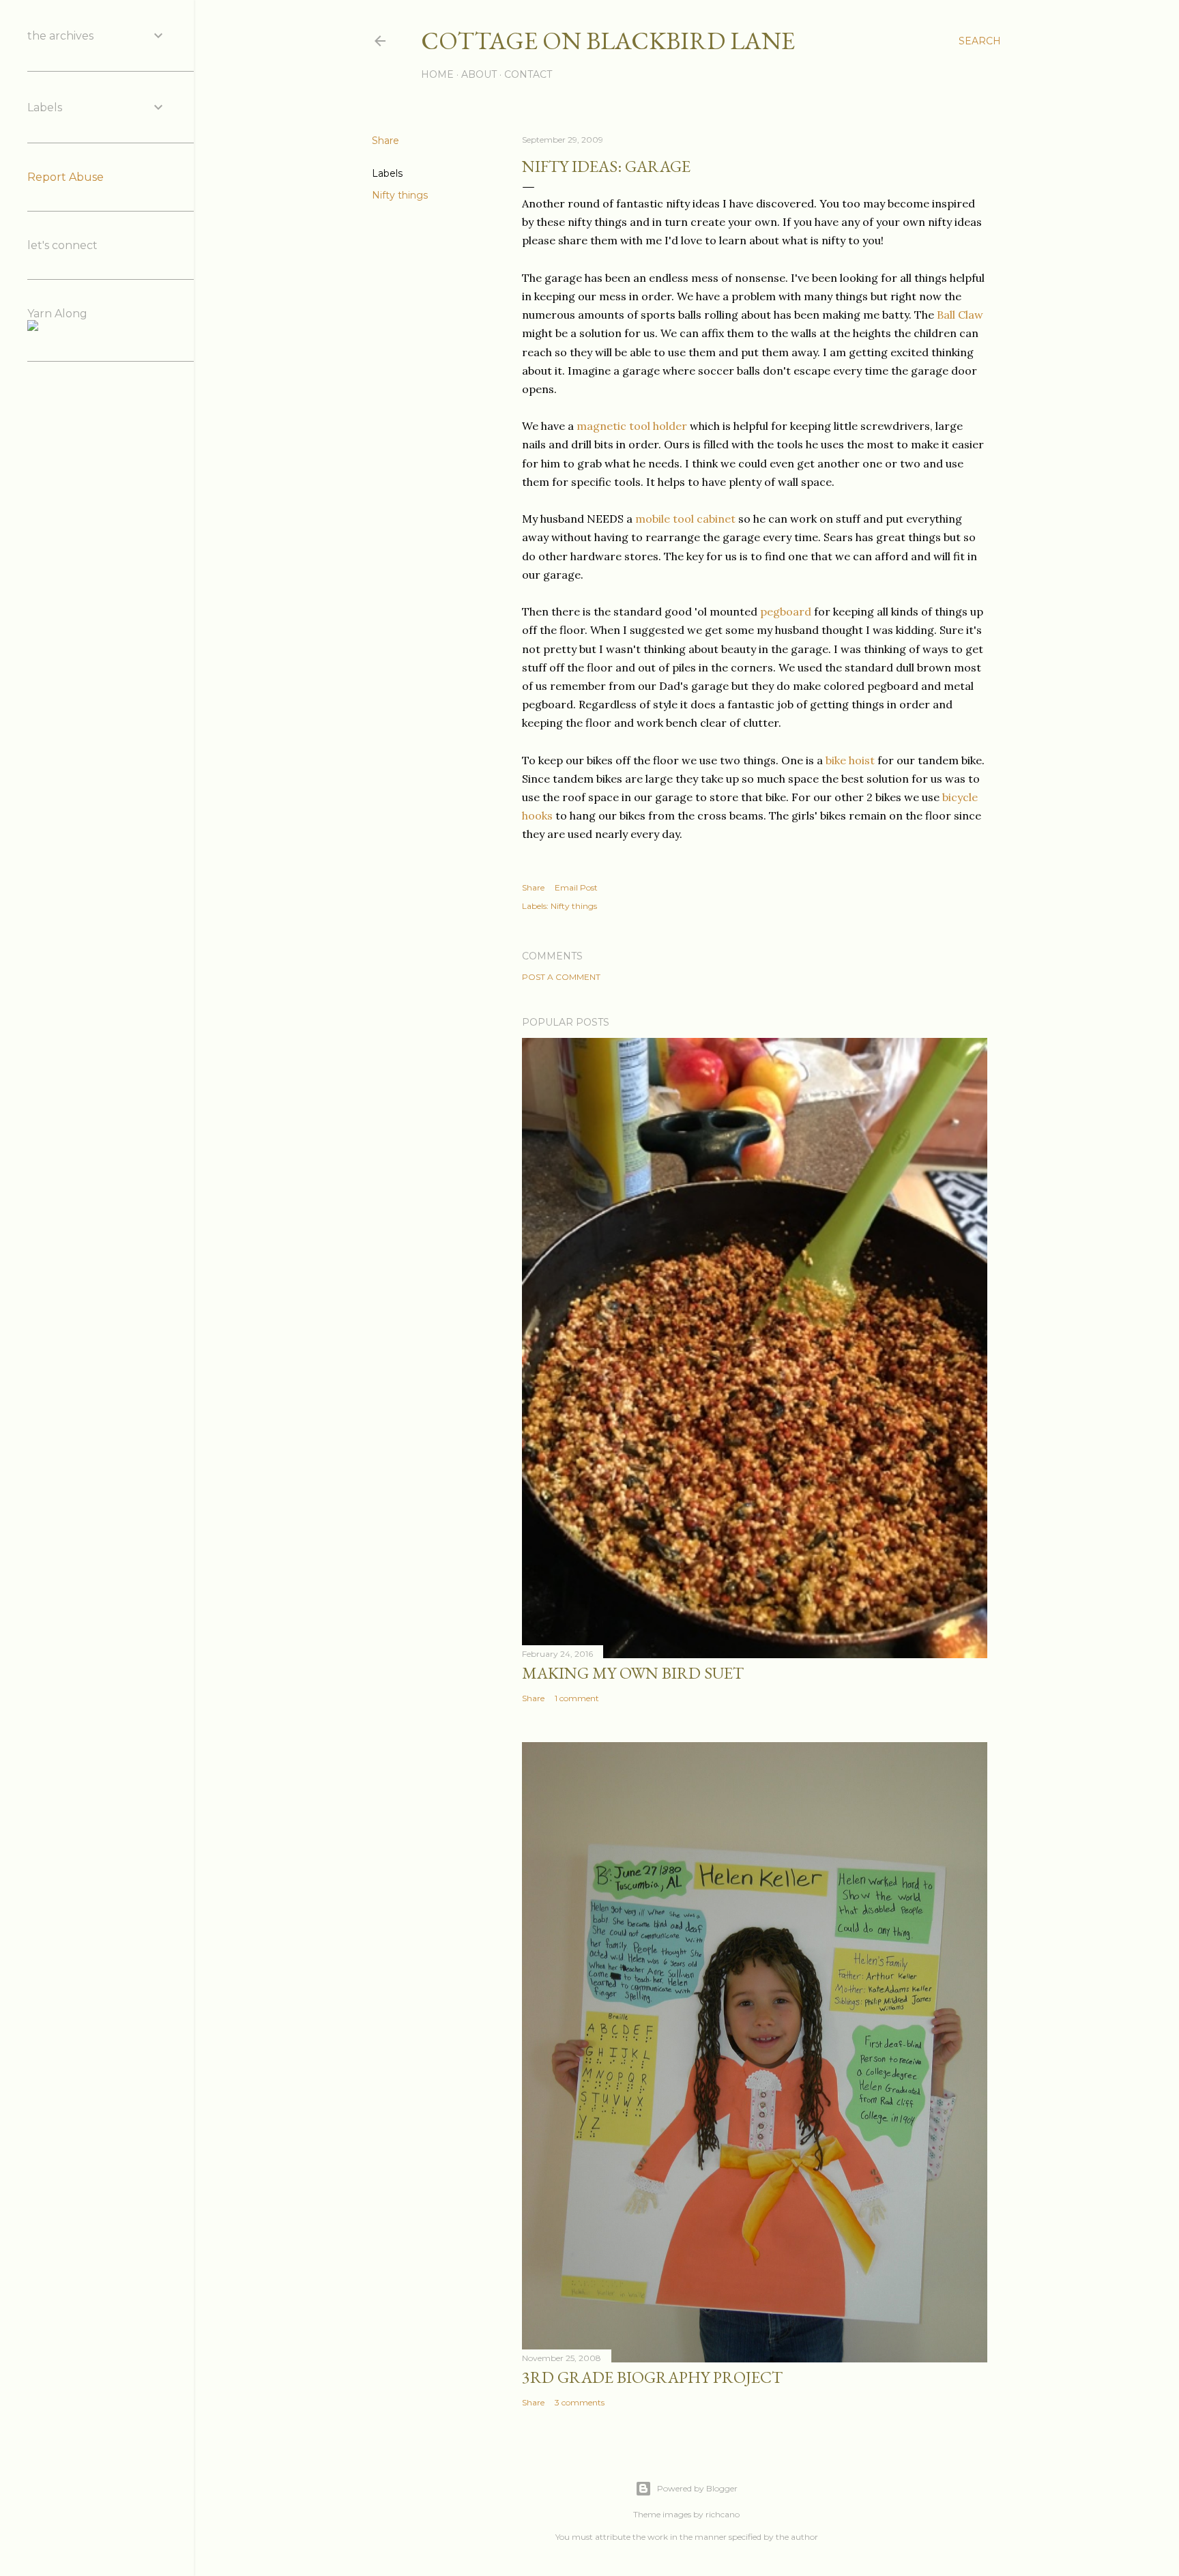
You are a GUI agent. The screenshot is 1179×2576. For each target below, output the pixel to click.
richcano (723, 2514)
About (479, 74)
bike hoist (850, 760)
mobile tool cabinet (685, 519)
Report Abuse (65, 177)
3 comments (580, 2402)
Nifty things (400, 195)
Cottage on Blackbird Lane (608, 41)
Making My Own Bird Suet (633, 1673)
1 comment (577, 1698)
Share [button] (385, 141)
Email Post (576, 887)
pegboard (786, 611)
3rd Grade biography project (652, 2377)
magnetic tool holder (632, 426)
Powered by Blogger (697, 2488)
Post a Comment (561, 977)
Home (437, 74)
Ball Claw (960, 315)
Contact (528, 74)
